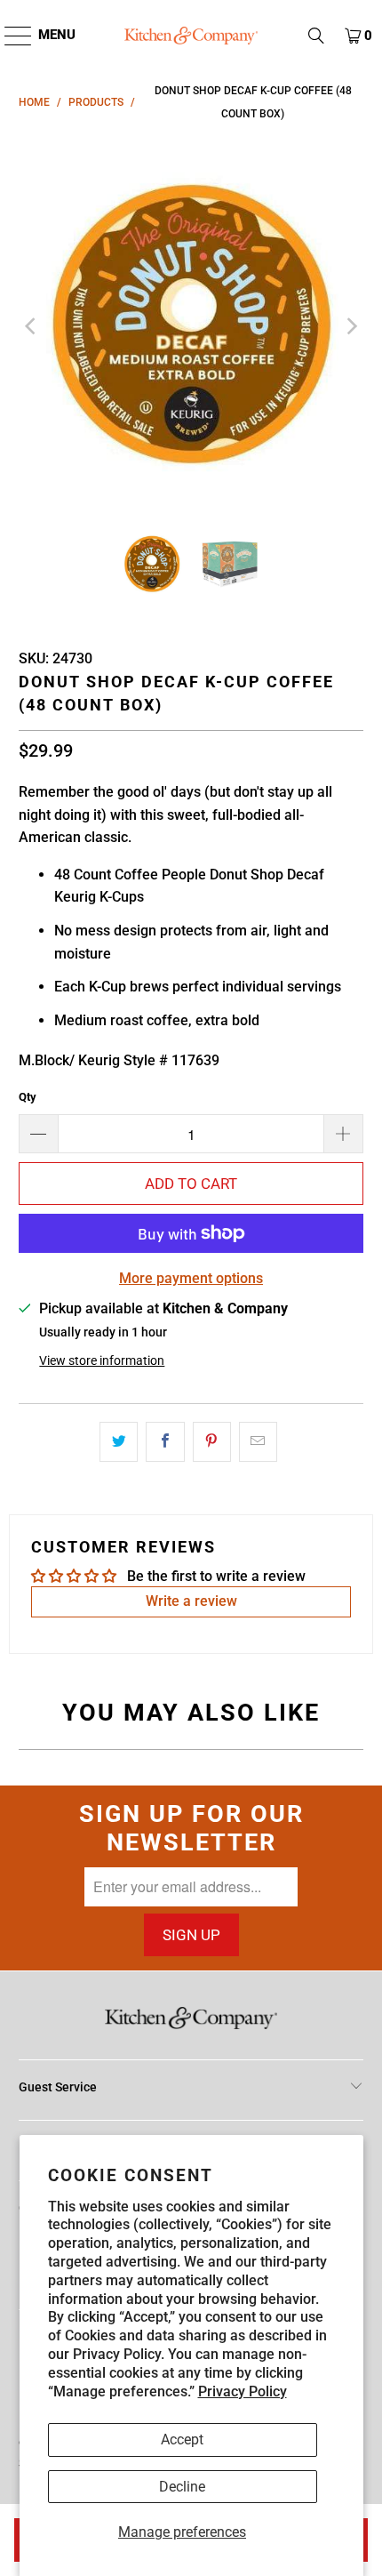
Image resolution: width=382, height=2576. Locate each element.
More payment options (191, 1278)
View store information (102, 1360)
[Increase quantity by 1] (344, 1134)
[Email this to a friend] (258, 1442)
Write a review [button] (191, 1601)
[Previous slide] (32, 326)
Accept (182, 2440)
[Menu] (9, 36)
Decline (182, 2487)
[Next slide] (350, 326)
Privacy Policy (243, 2391)
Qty (28, 1097)
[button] (316, 36)
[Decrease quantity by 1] (38, 1134)
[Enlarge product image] (191, 326)
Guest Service (58, 2087)
